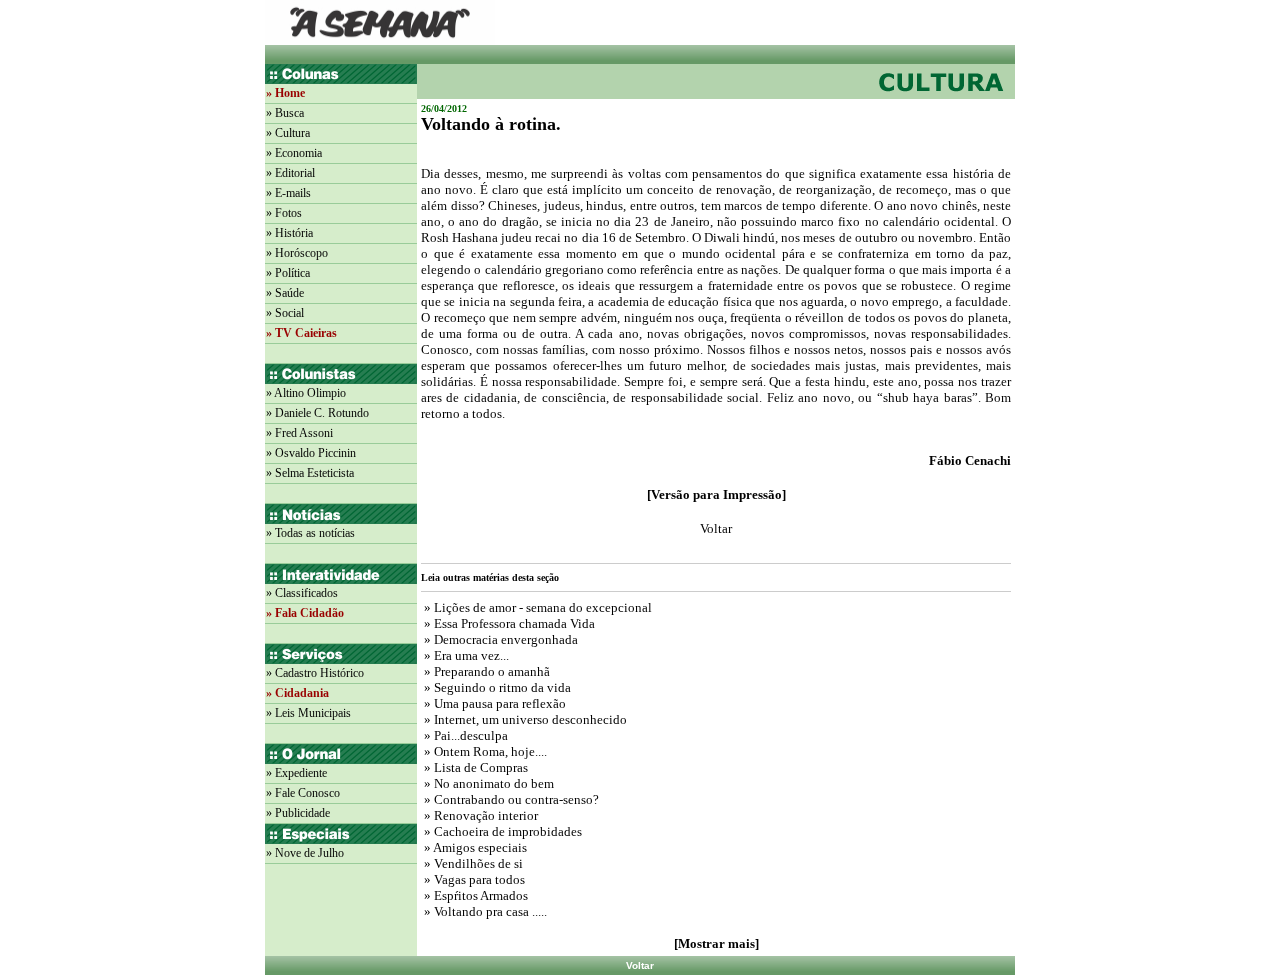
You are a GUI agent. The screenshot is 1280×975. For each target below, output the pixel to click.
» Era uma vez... (465, 655)
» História (289, 233)
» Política (288, 273)
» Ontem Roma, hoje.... (484, 751)
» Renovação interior (479, 815)
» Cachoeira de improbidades (501, 831)
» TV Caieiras (301, 333)
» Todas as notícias (310, 533)
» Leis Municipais (308, 713)
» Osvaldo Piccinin (311, 453)
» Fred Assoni (299, 433)
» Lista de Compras (474, 767)
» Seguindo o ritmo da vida (496, 687)
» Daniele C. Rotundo (317, 413)
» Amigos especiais (474, 847)
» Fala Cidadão (305, 613)
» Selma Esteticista (310, 473)
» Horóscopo (297, 253)
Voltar (640, 965)
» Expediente (296, 773)
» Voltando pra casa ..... (484, 911)
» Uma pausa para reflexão (493, 703)
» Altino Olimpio (306, 393)
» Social (285, 313)
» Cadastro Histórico (315, 673)
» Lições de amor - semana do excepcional (536, 607)
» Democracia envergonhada (499, 639)
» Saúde (285, 293)
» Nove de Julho (305, 853)
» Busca (285, 113)
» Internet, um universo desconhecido (524, 719)
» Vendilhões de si (472, 863)
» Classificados (302, 593)
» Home (285, 93)
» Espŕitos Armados (474, 895)
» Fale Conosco (303, 793)
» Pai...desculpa (464, 735)
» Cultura (288, 133)
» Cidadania (297, 693)
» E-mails (288, 193)
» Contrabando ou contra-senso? (510, 799)
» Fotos (284, 213)
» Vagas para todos (473, 879)
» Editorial (290, 173)
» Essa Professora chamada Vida (508, 623)
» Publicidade (298, 813)
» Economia (294, 153)
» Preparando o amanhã (485, 671)
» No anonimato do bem (487, 783)
